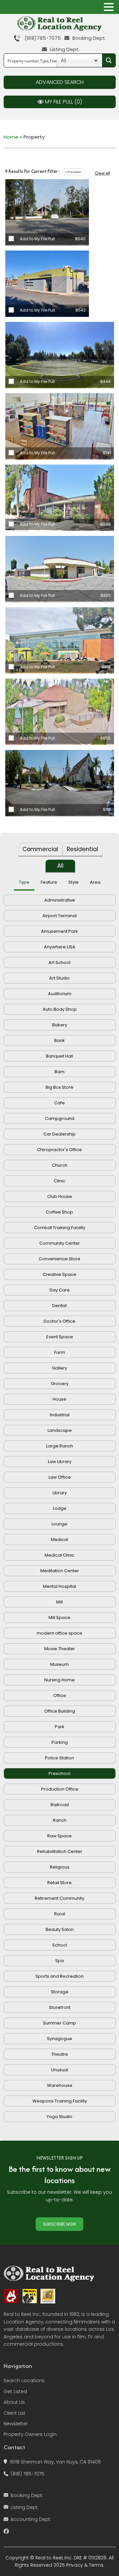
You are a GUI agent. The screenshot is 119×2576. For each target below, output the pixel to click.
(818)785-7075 (41, 38)
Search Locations (24, 2381)
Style (74, 882)
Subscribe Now (59, 2224)
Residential (82, 849)
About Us (14, 2402)
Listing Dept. (64, 49)
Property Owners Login (30, 2434)
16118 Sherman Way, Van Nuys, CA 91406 (55, 2462)
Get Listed (15, 2392)
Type (24, 882)
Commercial (40, 849)
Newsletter (16, 2424)
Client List (15, 2413)
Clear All (102, 173)
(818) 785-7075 (27, 2474)
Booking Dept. (89, 38)
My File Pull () (63, 102)
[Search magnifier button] (109, 60)
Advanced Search (60, 82)
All (60, 866)
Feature (49, 882)
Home (11, 137)
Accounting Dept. (31, 2519)
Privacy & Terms (85, 2565)
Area (95, 882)
